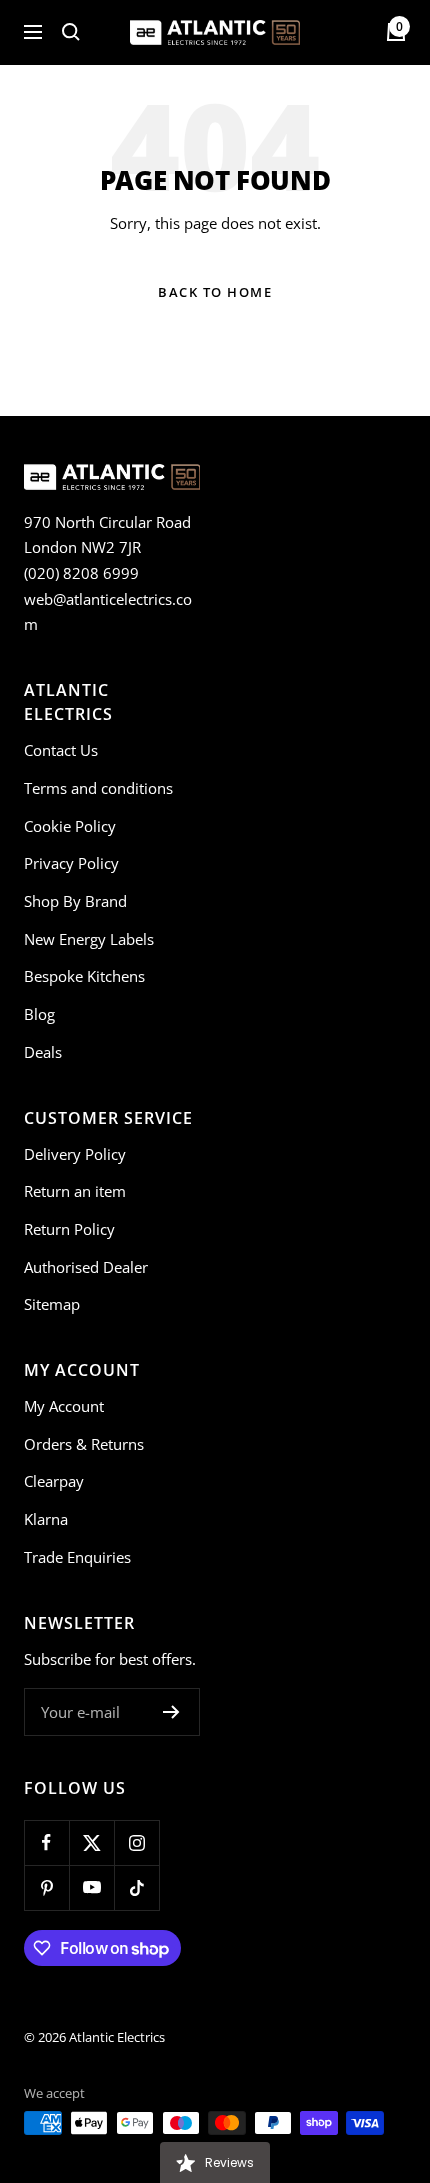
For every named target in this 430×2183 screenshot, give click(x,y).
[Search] (71, 32)
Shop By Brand (75, 901)
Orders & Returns (84, 1444)
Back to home (215, 292)
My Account (64, 1406)
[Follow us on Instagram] (136, 1842)
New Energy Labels (89, 939)
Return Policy (69, 1229)
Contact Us (61, 750)
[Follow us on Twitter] (91, 1842)
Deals (43, 1052)
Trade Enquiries (77, 1557)
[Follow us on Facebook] (46, 1842)
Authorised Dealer (86, 1267)
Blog (39, 1014)
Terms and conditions (98, 788)
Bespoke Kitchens (84, 976)
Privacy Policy (71, 863)
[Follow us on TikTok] (136, 1887)
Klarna (46, 1519)
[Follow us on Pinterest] (46, 1887)
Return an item (75, 1191)
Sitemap (52, 1304)
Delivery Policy (75, 1154)
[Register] (171, 1712)
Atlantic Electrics (117, 2037)
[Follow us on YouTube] (91, 1887)
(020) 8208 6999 (81, 573)
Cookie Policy (70, 826)
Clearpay (54, 1481)
